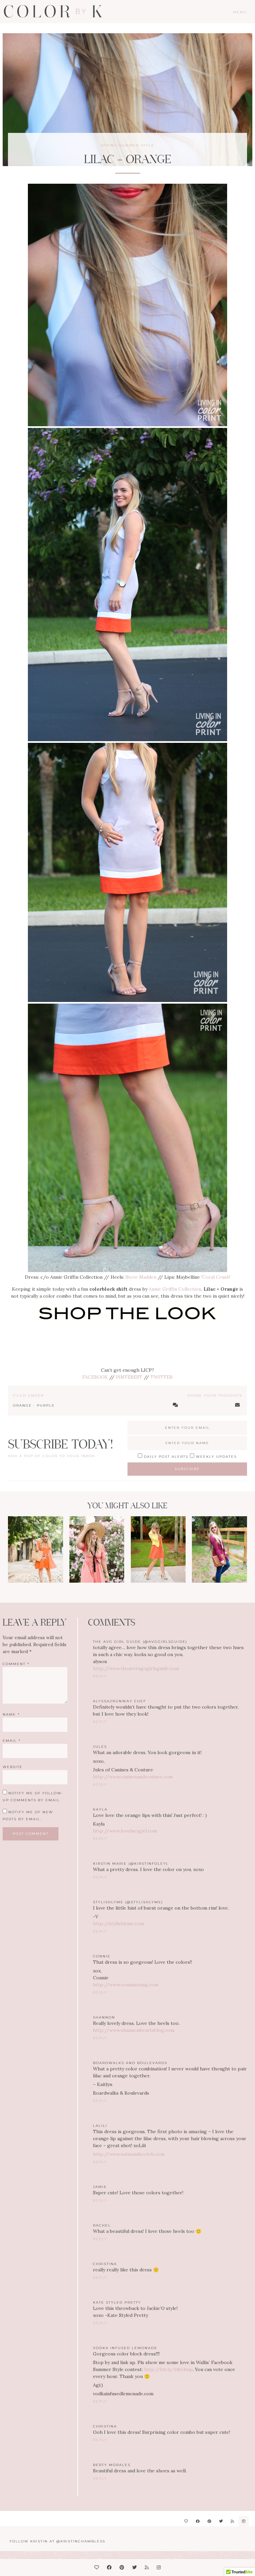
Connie (102, 1956)
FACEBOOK (95, 1377)
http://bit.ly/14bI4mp (168, 2369)
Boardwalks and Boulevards (130, 2063)
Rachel (102, 2225)
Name (11, 1714)
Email (12, 1741)
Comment (16, 1664)
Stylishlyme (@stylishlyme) (128, 1902)
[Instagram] (244, 2521)
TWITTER (162, 1377)
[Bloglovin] (186, 2521)
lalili (100, 2126)
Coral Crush (216, 1277)
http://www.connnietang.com (126, 1985)
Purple (46, 1405)
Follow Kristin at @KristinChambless (57, 2541)
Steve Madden (141, 1277)
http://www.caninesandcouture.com (133, 1777)
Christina (105, 2264)
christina (105, 2426)
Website (13, 1767)
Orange (22, 1405)
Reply (100, 1676)
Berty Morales (112, 2465)
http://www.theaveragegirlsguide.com (136, 1668)
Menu (240, 12)
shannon (104, 2017)
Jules (100, 1747)
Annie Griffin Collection (175, 1289)
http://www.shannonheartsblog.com (134, 2030)
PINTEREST (129, 1377)
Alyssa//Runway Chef (120, 1701)
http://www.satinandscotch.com (129, 2154)
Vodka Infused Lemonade (125, 2348)
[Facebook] (198, 2521)
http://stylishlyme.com (119, 1924)
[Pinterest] (209, 2521)
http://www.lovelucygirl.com (125, 1831)
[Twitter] (221, 2521)
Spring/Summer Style (127, 145)
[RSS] (232, 2521)
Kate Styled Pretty (117, 2302)
